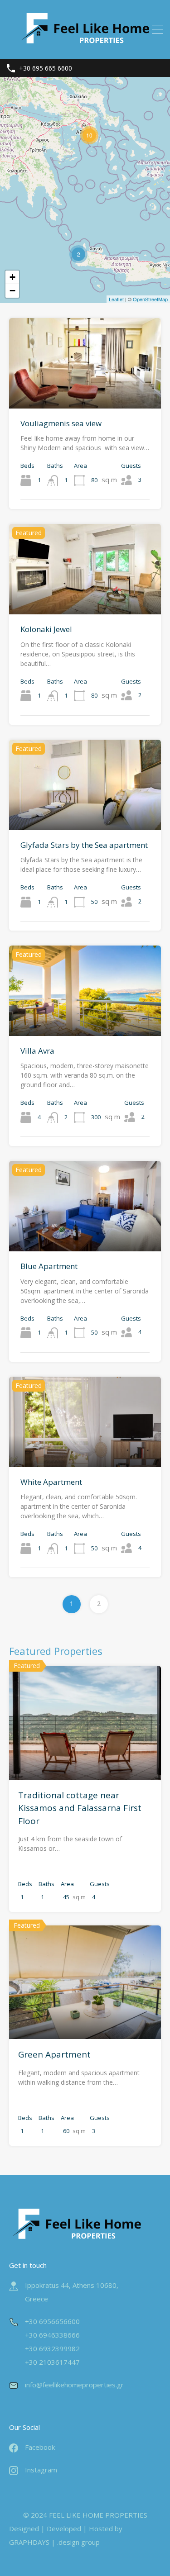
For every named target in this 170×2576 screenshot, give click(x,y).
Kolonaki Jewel (46, 629)
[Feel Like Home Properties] (85, 48)
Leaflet (116, 299)
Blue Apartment (49, 1266)
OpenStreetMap (150, 299)
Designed (24, 2528)
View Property (85, 390)
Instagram (41, 2470)
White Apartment (51, 1482)
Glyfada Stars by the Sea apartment (84, 845)
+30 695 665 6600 (46, 69)
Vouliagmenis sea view (61, 423)
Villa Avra (37, 1051)
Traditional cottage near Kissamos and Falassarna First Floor (80, 1808)
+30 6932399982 (52, 2348)
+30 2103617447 (52, 2362)
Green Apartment (54, 2054)
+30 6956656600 (52, 2321)
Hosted (101, 2528)
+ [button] (12, 277)
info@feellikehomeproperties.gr (74, 2385)
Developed (64, 2528)
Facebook (40, 2447)
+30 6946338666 (52, 2335)
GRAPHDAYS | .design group (54, 2542)
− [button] (12, 291)
